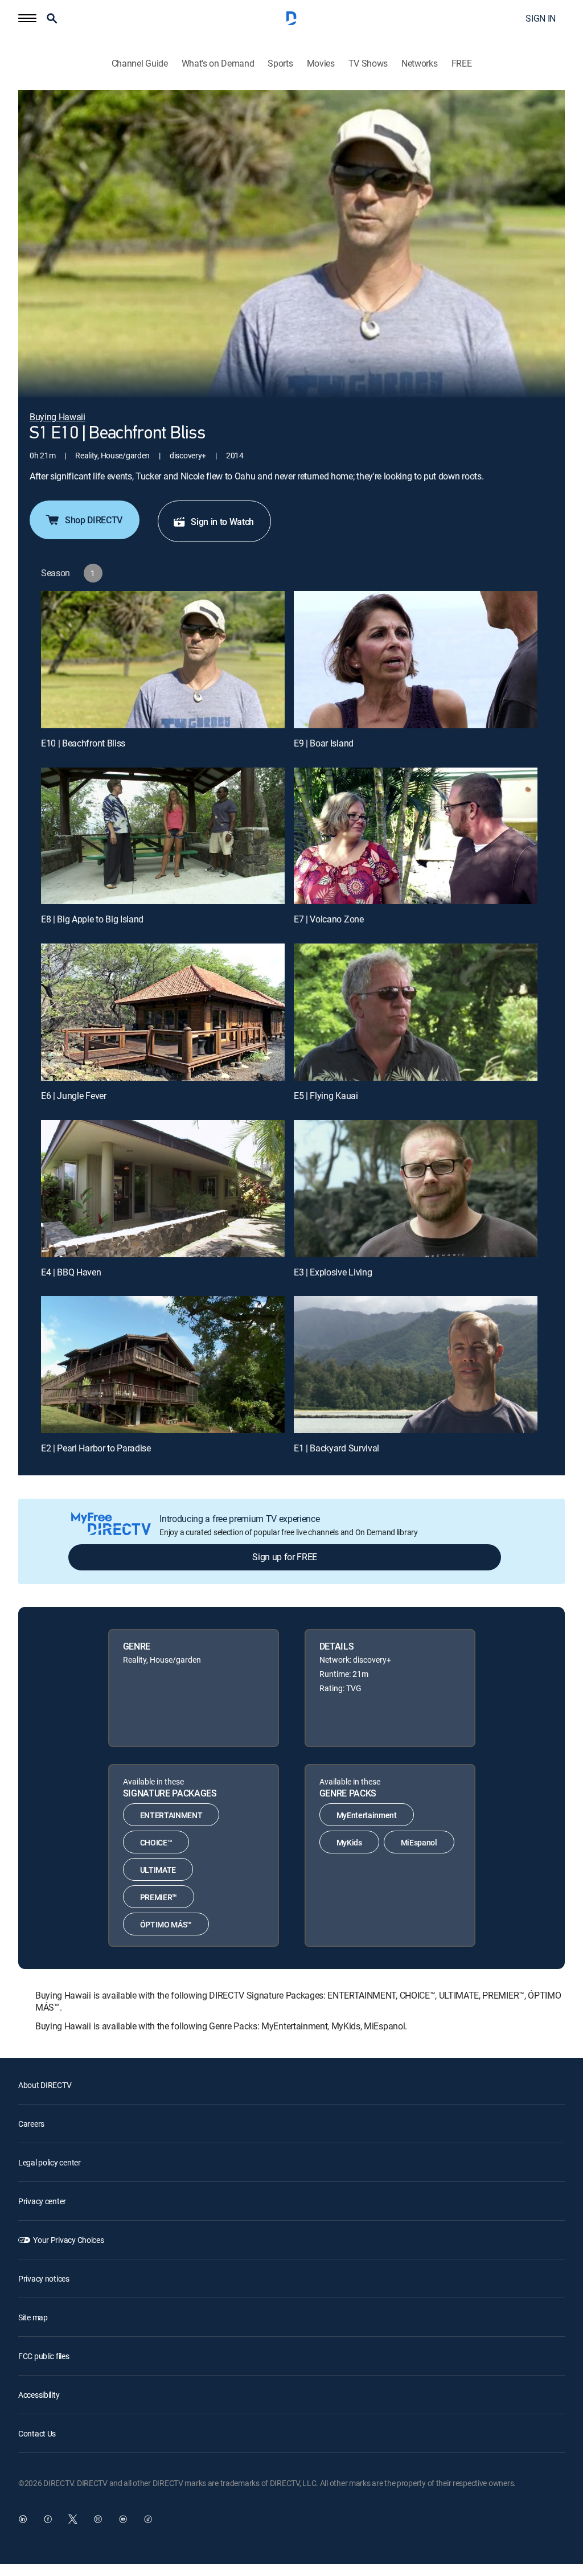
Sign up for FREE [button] (285, 1557)
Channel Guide (140, 63)
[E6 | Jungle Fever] (163, 1012)
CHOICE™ (156, 1842)
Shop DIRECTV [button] (94, 520)
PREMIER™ (159, 1897)
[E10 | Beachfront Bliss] (163, 660)
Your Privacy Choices (68, 2240)
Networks (419, 63)
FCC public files (44, 2356)
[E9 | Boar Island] (416, 660)
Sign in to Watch (222, 522)
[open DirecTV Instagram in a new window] (98, 2519)
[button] (27, 18)
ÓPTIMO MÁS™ (166, 1924)
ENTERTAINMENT (171, 1815)
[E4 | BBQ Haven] (163, 1189)
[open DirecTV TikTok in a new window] (148, 2519)
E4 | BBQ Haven (71, 1272)
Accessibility (39, 2395)
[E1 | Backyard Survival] (416, 1365)
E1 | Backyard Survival (336, 1448)
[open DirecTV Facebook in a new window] (48, 2519)
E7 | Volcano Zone (329, 919)
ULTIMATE (158, 1870)
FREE (462, 63)
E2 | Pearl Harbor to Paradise (96, 1448)
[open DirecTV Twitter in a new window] (73, 2519)
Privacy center (42, 2201)
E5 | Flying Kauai (326, 1096)
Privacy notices (44, 2278)
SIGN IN (541, 18)
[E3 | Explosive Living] (416, 1189)
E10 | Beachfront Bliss (83, 743)
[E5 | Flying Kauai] (416, 1012)
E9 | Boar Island (324, 743)
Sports (280, 63)
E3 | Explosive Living (333, 1272)
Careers (31, 2124)
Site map (33, 2317)
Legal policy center (50, 2162)
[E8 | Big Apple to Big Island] (163, 836)
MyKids (349, 1842)
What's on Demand (218, 63)
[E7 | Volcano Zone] (416, 836)
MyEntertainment (367, 1815)
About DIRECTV (45, 2085)
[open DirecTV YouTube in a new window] (123, 2519)
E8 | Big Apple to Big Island (92, 919)
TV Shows (368, 63)
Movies (321, 63)
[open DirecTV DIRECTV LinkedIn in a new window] (23, 2519)
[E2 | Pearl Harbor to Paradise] (163, 1365)
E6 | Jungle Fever (74, 1096)
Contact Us (37, 2433)
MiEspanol (419, 1842)
